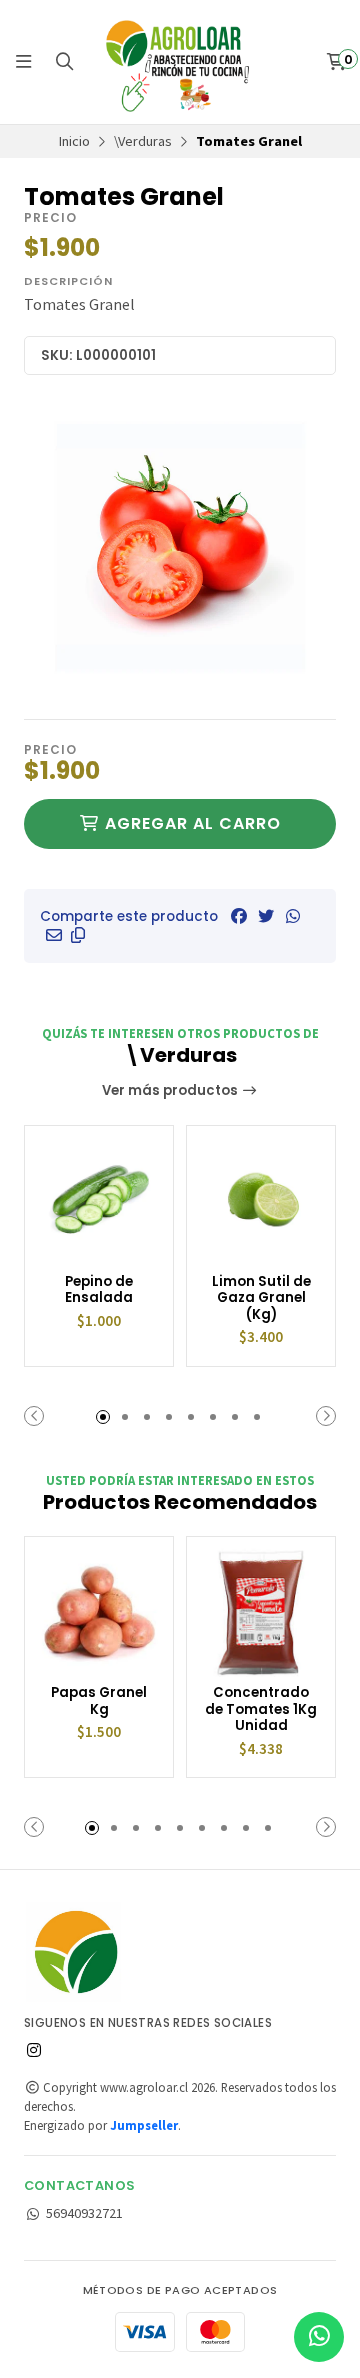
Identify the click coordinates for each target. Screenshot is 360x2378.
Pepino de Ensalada (99, 1290)
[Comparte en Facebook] (239, 916)
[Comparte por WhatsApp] (293, 916)
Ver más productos (171, 1090)
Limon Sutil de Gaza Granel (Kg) (261, 1299)
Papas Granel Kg (99, 1701)
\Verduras (143, 141)
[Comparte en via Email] (54, 935)
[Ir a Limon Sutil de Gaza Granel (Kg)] (261, 1200)
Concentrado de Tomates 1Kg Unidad (261, 1710)
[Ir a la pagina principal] (180, 62)
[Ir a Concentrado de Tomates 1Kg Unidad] (261, 1611)
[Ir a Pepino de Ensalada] (99, 1200)
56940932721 (84, 2213)
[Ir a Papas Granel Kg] (99, 1611)
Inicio (74, 141)
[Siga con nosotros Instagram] (34, 2050)
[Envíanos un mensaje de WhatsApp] (319, 2337)
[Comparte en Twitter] (266, 916)
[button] (78, 935)
